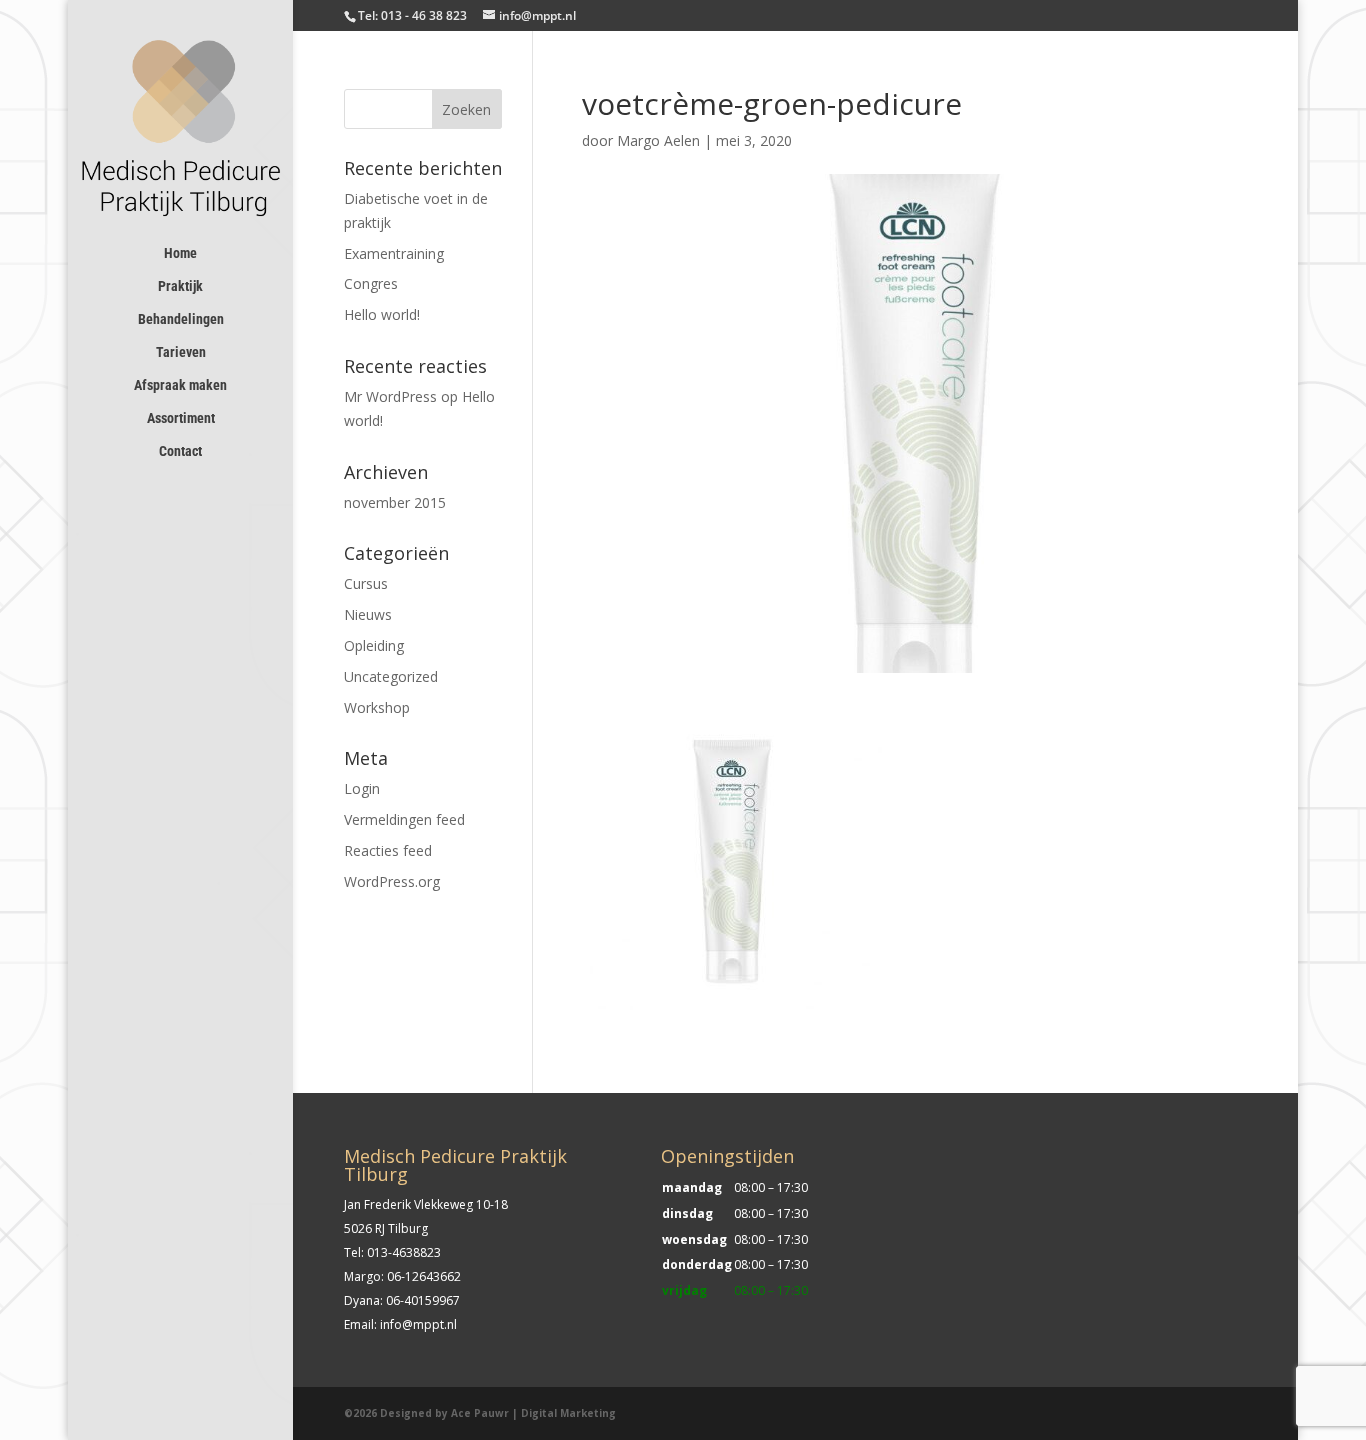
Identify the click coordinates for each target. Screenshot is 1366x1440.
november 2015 (395, 502)
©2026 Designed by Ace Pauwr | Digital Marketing (480, 1413)
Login (362, 788)
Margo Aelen (658, 140)
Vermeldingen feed (404, 819)
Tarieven (181, 352)
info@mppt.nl (418, 1324)
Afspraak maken (180, 385)
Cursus (366, 583)
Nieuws (368, 614)
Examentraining (394, 253)
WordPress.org (392, 881)
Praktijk (180, 286)
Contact (180, 451)
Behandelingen (181, 319)
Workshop (377, 707)
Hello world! (382, 314)
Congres (371, 283)
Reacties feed (388, 850)
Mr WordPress (390, 396)
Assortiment (181, 418)
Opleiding (374, 645)
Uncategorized (391, 676)
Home (180, 253)
